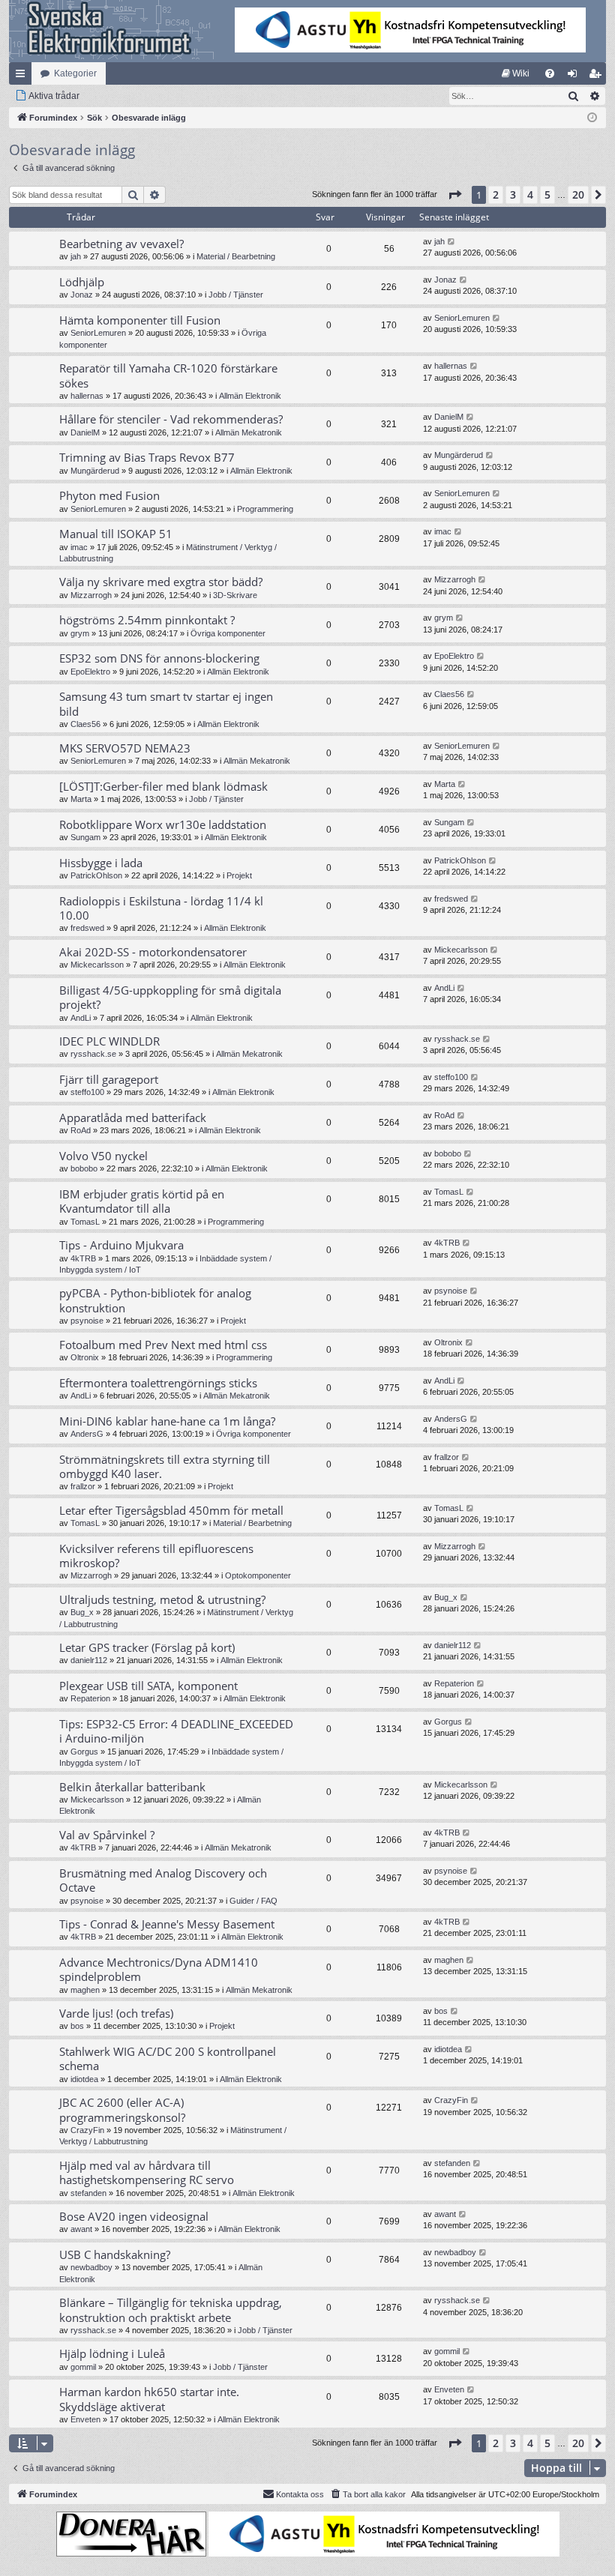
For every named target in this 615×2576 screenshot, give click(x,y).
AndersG (87, 1434)
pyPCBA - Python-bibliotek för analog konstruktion (155, 1300)
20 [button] (578, 194)
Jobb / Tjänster (236, 295)
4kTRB (83, 1258)
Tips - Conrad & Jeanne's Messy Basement (167, 1924)
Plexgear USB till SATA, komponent (148, 1686)
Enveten (85, 2419)
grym (80, 633)
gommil (83, 2367)
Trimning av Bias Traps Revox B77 (147, 457)
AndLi (81, 1018)
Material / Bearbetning (236, 256)
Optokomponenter (258, 1575)
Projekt (239, 875)
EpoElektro (90, 672)
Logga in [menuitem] (575, 76)
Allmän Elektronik (250, 396)
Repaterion (90, 1698)
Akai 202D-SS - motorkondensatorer (153, 952)
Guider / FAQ (253, 1901)
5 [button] (547, 194)
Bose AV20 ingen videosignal (134, 2216)
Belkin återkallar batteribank (132, 1787)
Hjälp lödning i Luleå (112, 2353)
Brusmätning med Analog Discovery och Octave (163, 1880)
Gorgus (84, 1752)
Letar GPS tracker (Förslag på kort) (147, 1647)
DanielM (85, 432)
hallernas (87, 396)
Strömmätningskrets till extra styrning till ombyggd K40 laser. (165, 1466)
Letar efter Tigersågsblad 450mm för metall (171, 1510)
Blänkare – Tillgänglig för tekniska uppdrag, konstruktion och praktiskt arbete (171, 2310)
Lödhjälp (82, 282)
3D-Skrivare (235, 595)
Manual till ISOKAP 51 (116, 534)
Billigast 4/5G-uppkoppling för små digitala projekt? (170, 997)
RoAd (81, 1130)
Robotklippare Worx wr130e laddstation (163, 824)
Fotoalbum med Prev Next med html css (163, 1345)
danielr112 (89, 1660)
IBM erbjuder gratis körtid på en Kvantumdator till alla (142, 1201)
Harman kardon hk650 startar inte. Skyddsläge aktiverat (149, 2399)
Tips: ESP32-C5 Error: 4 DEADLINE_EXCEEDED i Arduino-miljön (176, 1731)
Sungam (85, 837)
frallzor (83, 1486)
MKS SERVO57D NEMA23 (125, 748)
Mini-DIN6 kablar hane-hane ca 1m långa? (167, 1421)
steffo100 (87, 1092)
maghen (85, 1990)
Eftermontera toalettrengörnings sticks (158, 1383)
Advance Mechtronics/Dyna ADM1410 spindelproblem (159, 1969)
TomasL (85, 1222)
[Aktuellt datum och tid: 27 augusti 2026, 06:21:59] (592, 118)
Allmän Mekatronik (249, 432)
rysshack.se (93, 1054)
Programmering (265, 509)
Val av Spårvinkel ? (107, 1835)
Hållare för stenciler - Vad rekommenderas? (171, 419)
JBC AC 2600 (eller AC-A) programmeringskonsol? (122, 2109)
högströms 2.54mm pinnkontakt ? (147, 620)
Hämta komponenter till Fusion (140, 320)
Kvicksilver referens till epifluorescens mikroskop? (156, 1556)
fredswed (87, 928)
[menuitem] (516, 73)
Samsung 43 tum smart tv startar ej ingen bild (166, 703)
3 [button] (513, 194)
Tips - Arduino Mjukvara (121, 1245)
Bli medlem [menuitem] (598, 76)
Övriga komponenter (228, 633)
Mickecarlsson (97, 965)
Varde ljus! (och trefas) (116, 2013)
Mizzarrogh (91, 595)
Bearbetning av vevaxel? (121, 244)
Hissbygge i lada (101, 863)
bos (77, 2026)
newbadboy (91, 2267)
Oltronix (85, 1357)
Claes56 (85, 724)
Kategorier (75, 73)
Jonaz (82, 295)
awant (81, 2229)
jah (76, 256)
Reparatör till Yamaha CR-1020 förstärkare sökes (168, 375)
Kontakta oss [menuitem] (300, 2494)
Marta (81, 799)
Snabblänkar (23, 76)
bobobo (84, 1168)
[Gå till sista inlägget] (452, 242)
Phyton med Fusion (109, 495)
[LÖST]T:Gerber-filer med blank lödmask (163, 786)
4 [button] (530, 194)
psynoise (87, 1321)
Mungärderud (95, 471)
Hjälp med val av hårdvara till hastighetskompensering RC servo (147, 2172)
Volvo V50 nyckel (103, 1156)
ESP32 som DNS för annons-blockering (159, 658)
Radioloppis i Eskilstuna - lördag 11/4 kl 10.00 (161, 908)
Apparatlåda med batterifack (133, 1117)
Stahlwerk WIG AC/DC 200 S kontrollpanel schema (168, 2058)
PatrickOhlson (96, 875)
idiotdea (84, 2079)
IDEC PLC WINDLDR (109, 1041)
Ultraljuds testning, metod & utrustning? (162, 1599)
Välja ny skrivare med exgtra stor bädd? (161, 582)
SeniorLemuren (98, 333)
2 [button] (496, 194)
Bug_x (82, 1612)
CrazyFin (87, 2130)
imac (79, 547)
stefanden (88, 2193)
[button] (454, 195)
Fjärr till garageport (109, 1079)
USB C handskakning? (115, 2254)
